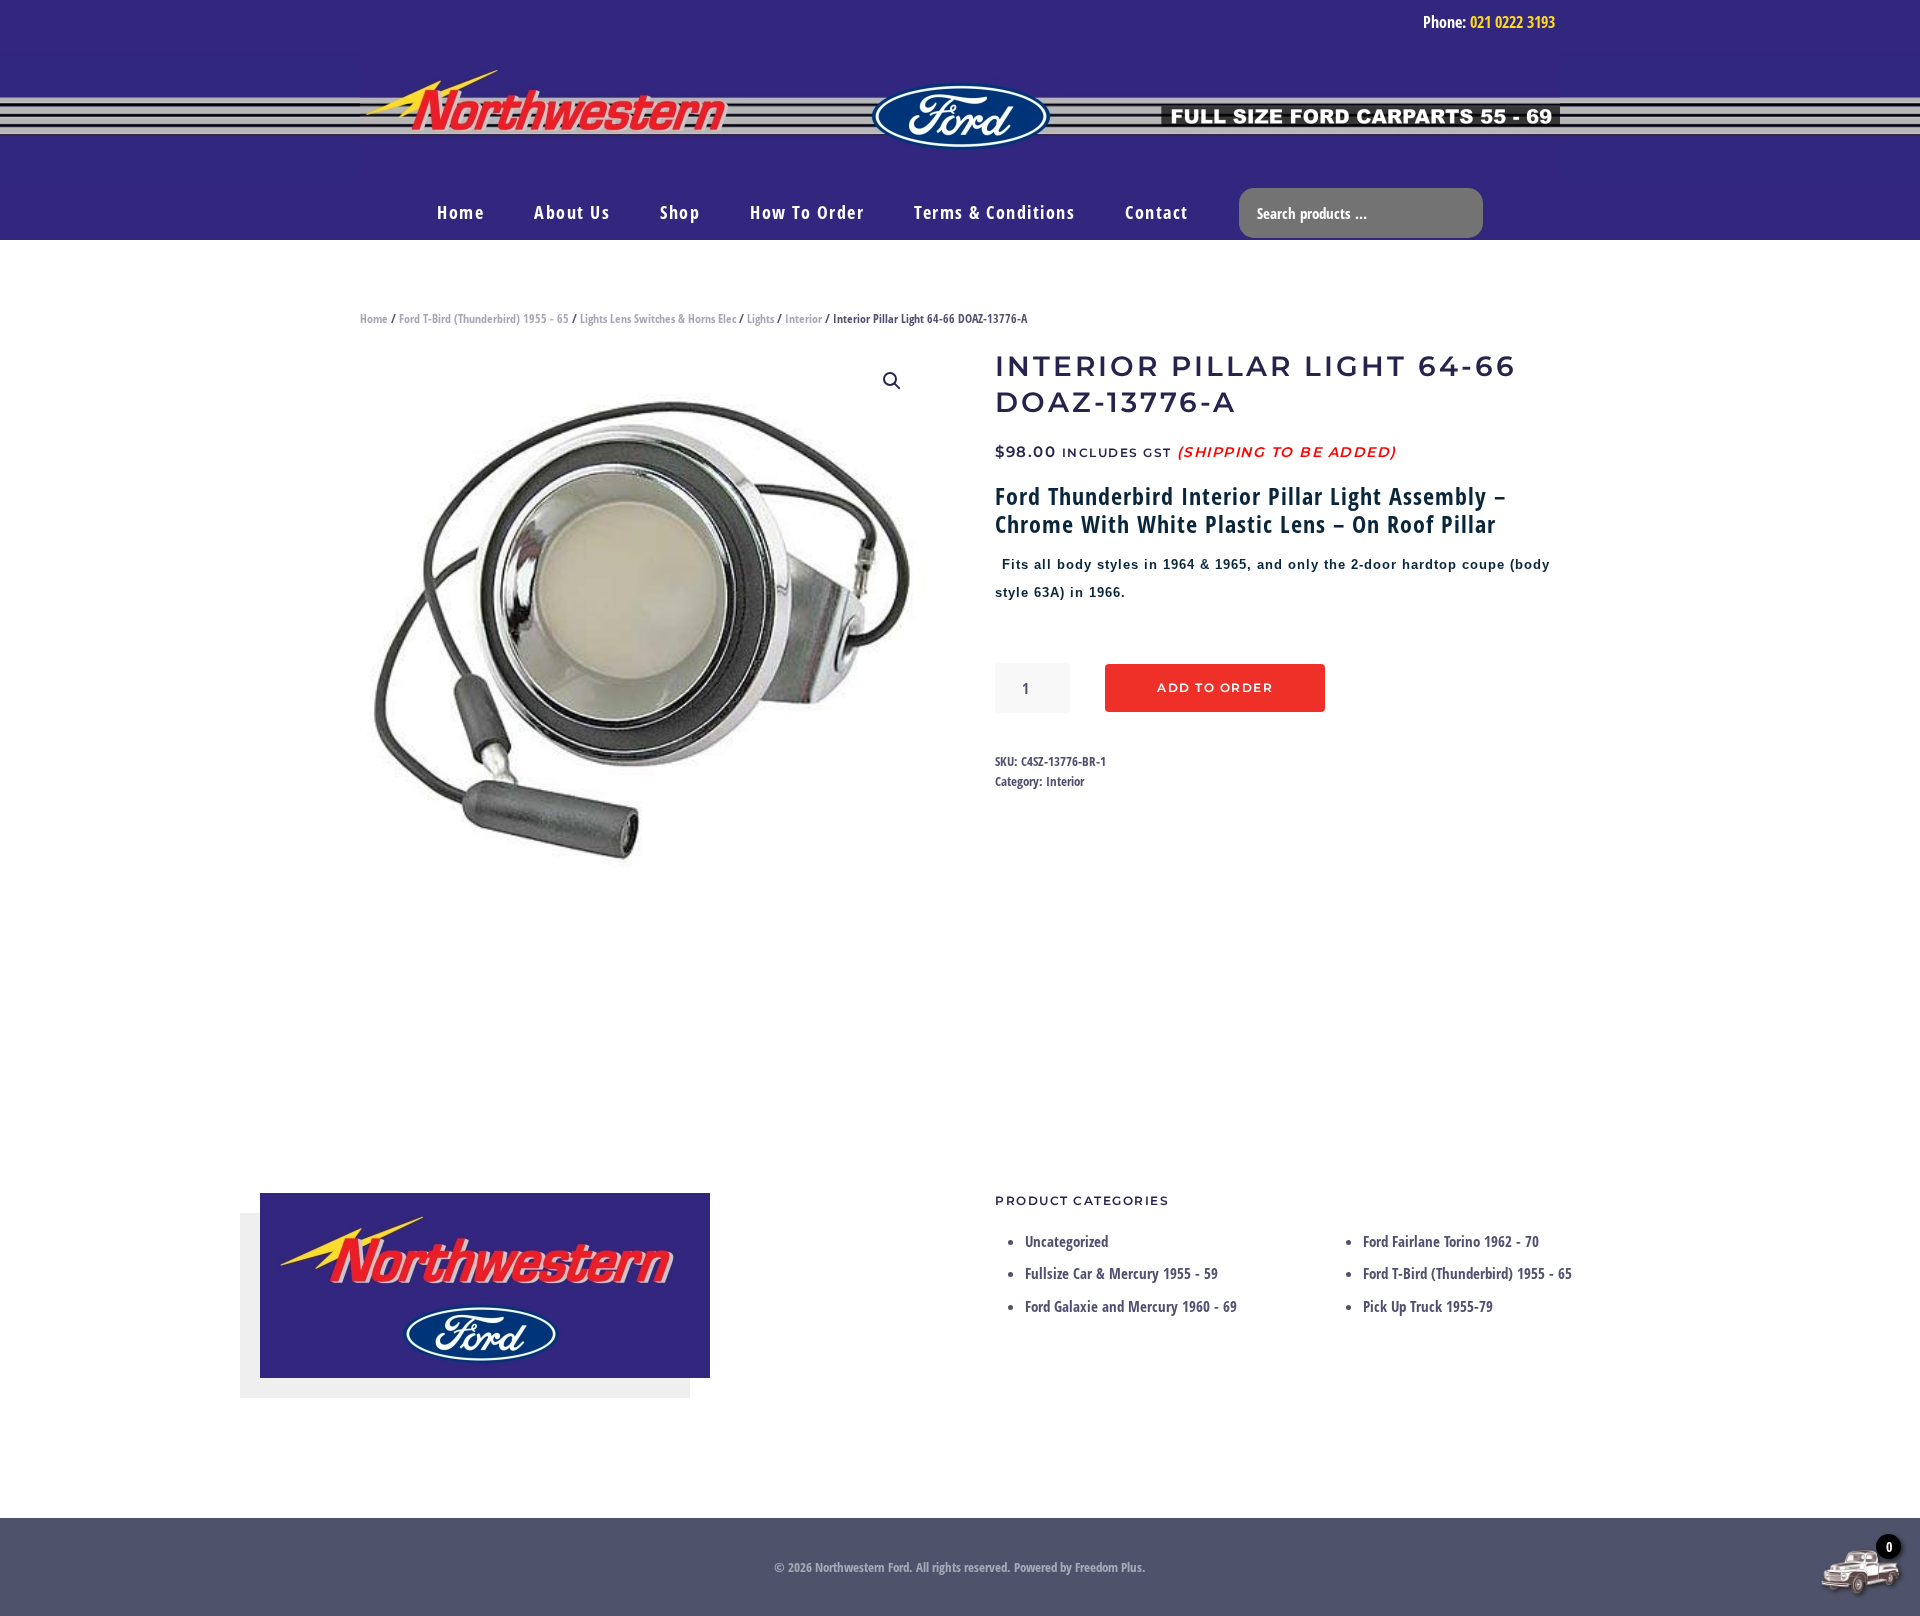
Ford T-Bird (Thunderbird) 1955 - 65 (484, 318)
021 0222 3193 (1512, 22)
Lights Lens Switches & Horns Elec (658, 318)
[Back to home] (960, 119)
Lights (760, 318)
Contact (1157, 212)
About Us (572, 212)
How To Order (807, 212)
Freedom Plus (1108, 1567)
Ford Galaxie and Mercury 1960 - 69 (1131, 1306)
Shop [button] (680, 212)
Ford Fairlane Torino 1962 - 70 (1451, 1241)
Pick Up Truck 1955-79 (1428, 1306)
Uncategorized (1066, 1241)
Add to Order (1215, 687)
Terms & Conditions (994, 212)
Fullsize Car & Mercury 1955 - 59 (1121, 1273)
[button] (892, 381)
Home (460, 212)
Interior (803, 318)
